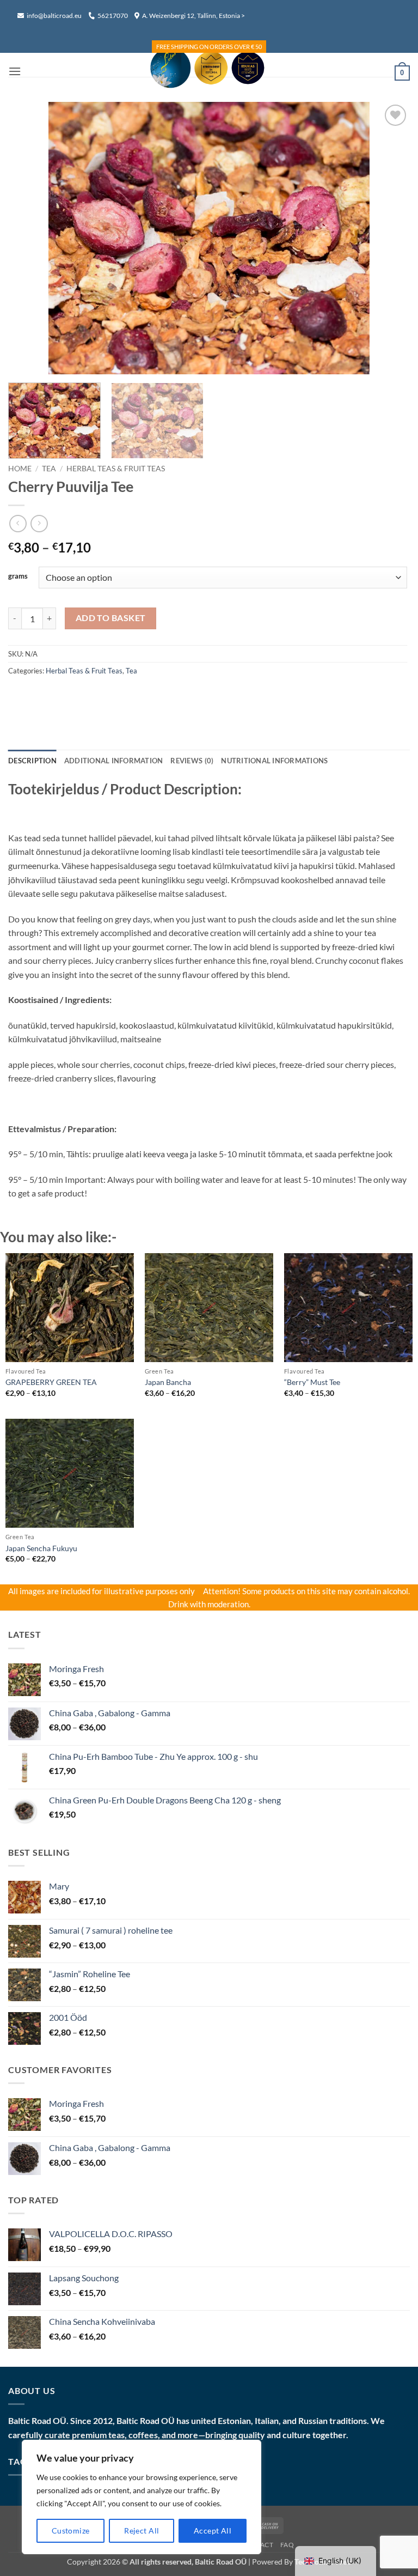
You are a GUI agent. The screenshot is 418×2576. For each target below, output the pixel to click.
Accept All (213, 2531)
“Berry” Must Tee (312, 1382)
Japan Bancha (168, 1382)
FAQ (287, 2545)
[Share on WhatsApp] (18, 695)
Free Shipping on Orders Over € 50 (209, 47)
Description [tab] (32, 761)
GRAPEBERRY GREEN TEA (51, 1382)
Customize (71, 2531)
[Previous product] (39, 523)
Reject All (142, 2531)
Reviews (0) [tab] (192, 761)
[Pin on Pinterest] (97, 695)
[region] (142, 2497)
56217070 (112, 16)
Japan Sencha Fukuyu (41, 1548)
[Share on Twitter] (57, 695)
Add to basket (111, 618)
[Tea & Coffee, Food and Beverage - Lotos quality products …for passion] (209, 68)
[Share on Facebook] (38, 695)
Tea (49, 469)
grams (18, 576)
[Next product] (18, 523)
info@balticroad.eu (54, 16)
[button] (15, 71)
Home (20, 469)
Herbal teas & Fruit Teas (116, 469)
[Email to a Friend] (77, 695)
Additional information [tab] (114, 761)
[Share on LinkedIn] (116, 695)
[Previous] (30, 238)
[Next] (388, 238)
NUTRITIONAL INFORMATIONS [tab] (274, 761)
